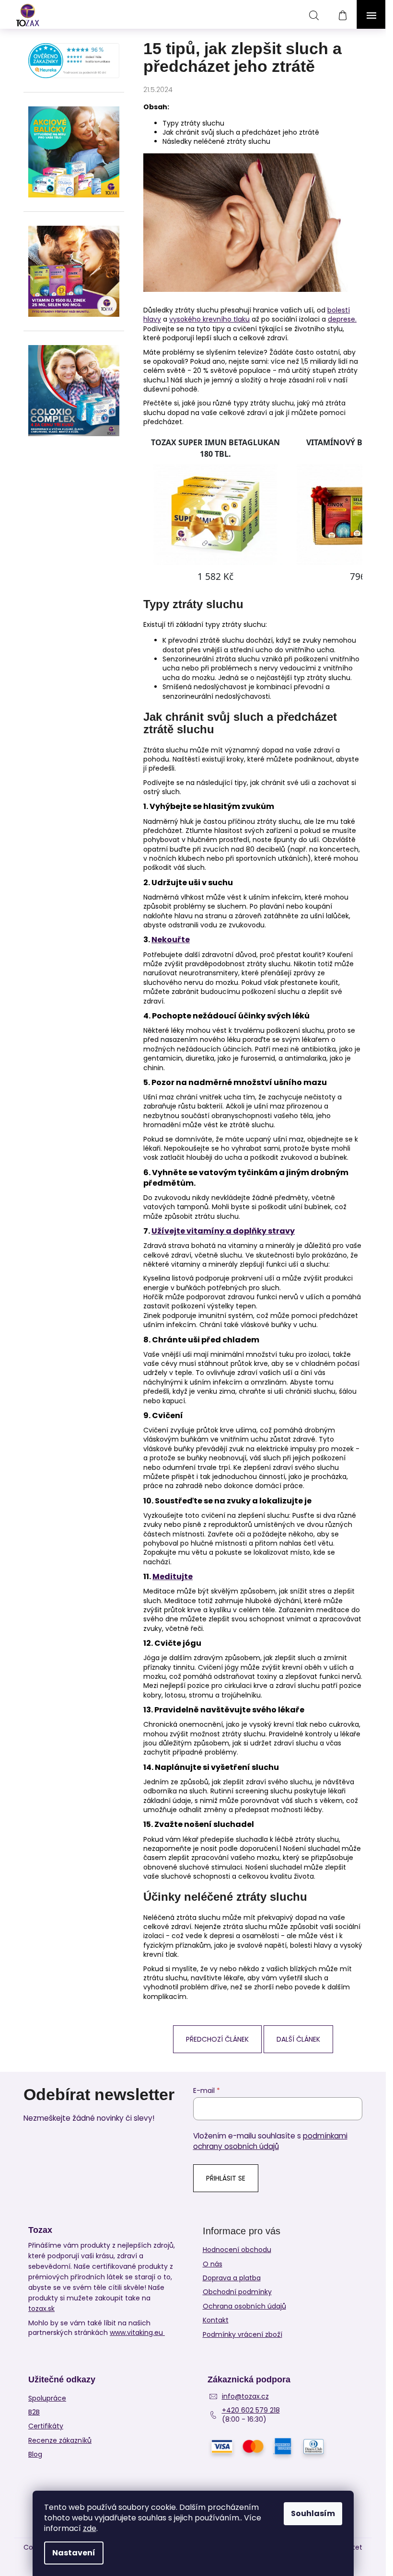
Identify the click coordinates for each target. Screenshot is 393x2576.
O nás (213, 2264)
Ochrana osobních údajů (244, 2306)
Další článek (298, 2039)
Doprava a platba (232, 2278)
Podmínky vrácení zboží (243, 2334)
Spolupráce (47, 2398)
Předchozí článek (217, 2039)
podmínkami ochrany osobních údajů (270, 2141)
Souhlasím (313, 2513)
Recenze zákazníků (60, 2441)
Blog (35, 2455)
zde (90, 2528)
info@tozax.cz (245, 2397)
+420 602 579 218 (251, 2410)
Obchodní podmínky (237, 2292)
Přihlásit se (226, 2178)
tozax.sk (41, 2309)
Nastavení (74, 2553)
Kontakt (216, 2320)
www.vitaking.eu (137, 2333)
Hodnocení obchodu (237, 2250)
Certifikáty (46, 2426)
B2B (34, 2412)
